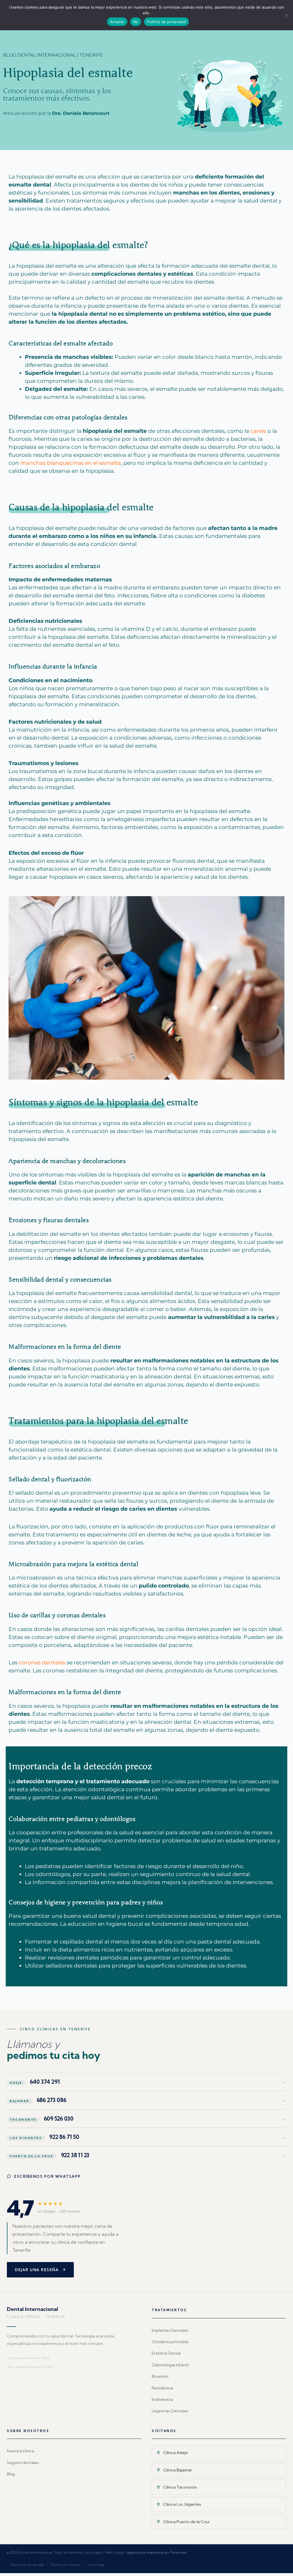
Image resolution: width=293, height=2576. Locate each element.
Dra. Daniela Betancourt (81, 113)
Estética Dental (166, 2353)
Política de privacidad (27, 2565)
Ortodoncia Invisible (170, 2342)
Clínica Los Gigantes (182, 2504)
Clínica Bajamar (178, 2470)
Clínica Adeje (176, 2453)
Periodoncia (162, 2388)
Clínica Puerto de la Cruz (186, 2522)
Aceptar (117, 22)
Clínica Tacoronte (180, 2487)
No (136, 22)
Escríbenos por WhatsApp (47, 2176)
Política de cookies (66, 2565)
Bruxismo (160, 2376)
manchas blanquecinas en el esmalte (71, 463)
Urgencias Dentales (170, 2411)
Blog (11, 2474)
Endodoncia (162, 2399)
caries (258, 431)
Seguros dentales (23, 2463)
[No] (286, 15)
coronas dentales (42, 1663)
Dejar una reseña (37, 2270)
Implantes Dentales (170, 2330)
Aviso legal (96, 2565)
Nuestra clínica (20, 2451)
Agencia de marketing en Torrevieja (157, 2552)
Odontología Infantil (170, 2365)
